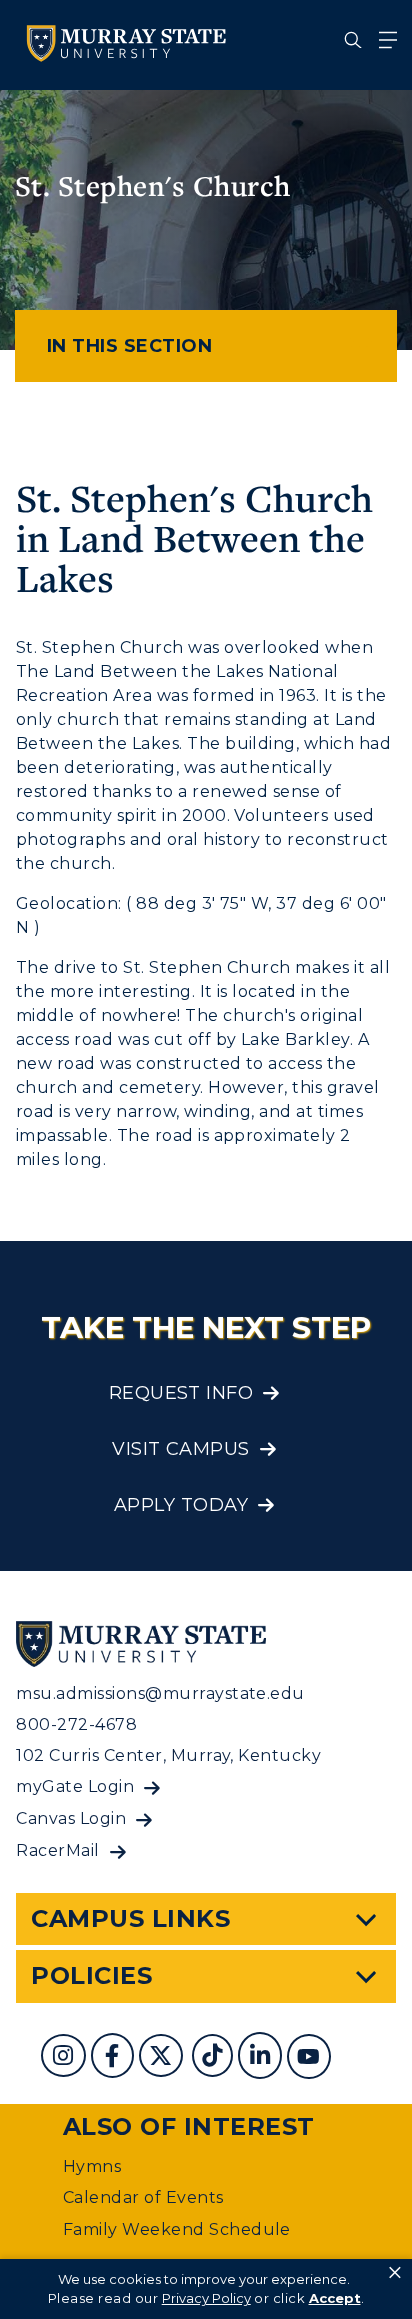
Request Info (181, 1393)
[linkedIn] (262, 2058)
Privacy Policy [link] (206, 2298)
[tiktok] (214, 2058)
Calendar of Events (143, 2197)
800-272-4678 (76, 1724)
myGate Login (75, 1786)
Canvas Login (71, 1818)
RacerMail (57, 1850)
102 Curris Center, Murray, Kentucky (168, 1755)
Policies (91, 1975)
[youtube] (311, 2058)
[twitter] (163, 2058)
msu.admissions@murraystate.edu (160, 1693)
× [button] (395, 2273)
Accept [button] (335, 2298)
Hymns (92, 2166)
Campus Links (130, 1918)
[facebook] (115, 2058)
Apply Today (181, 1505)
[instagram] (65, 2058)
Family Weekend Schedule (177, 2229)
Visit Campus (181, 1449)
